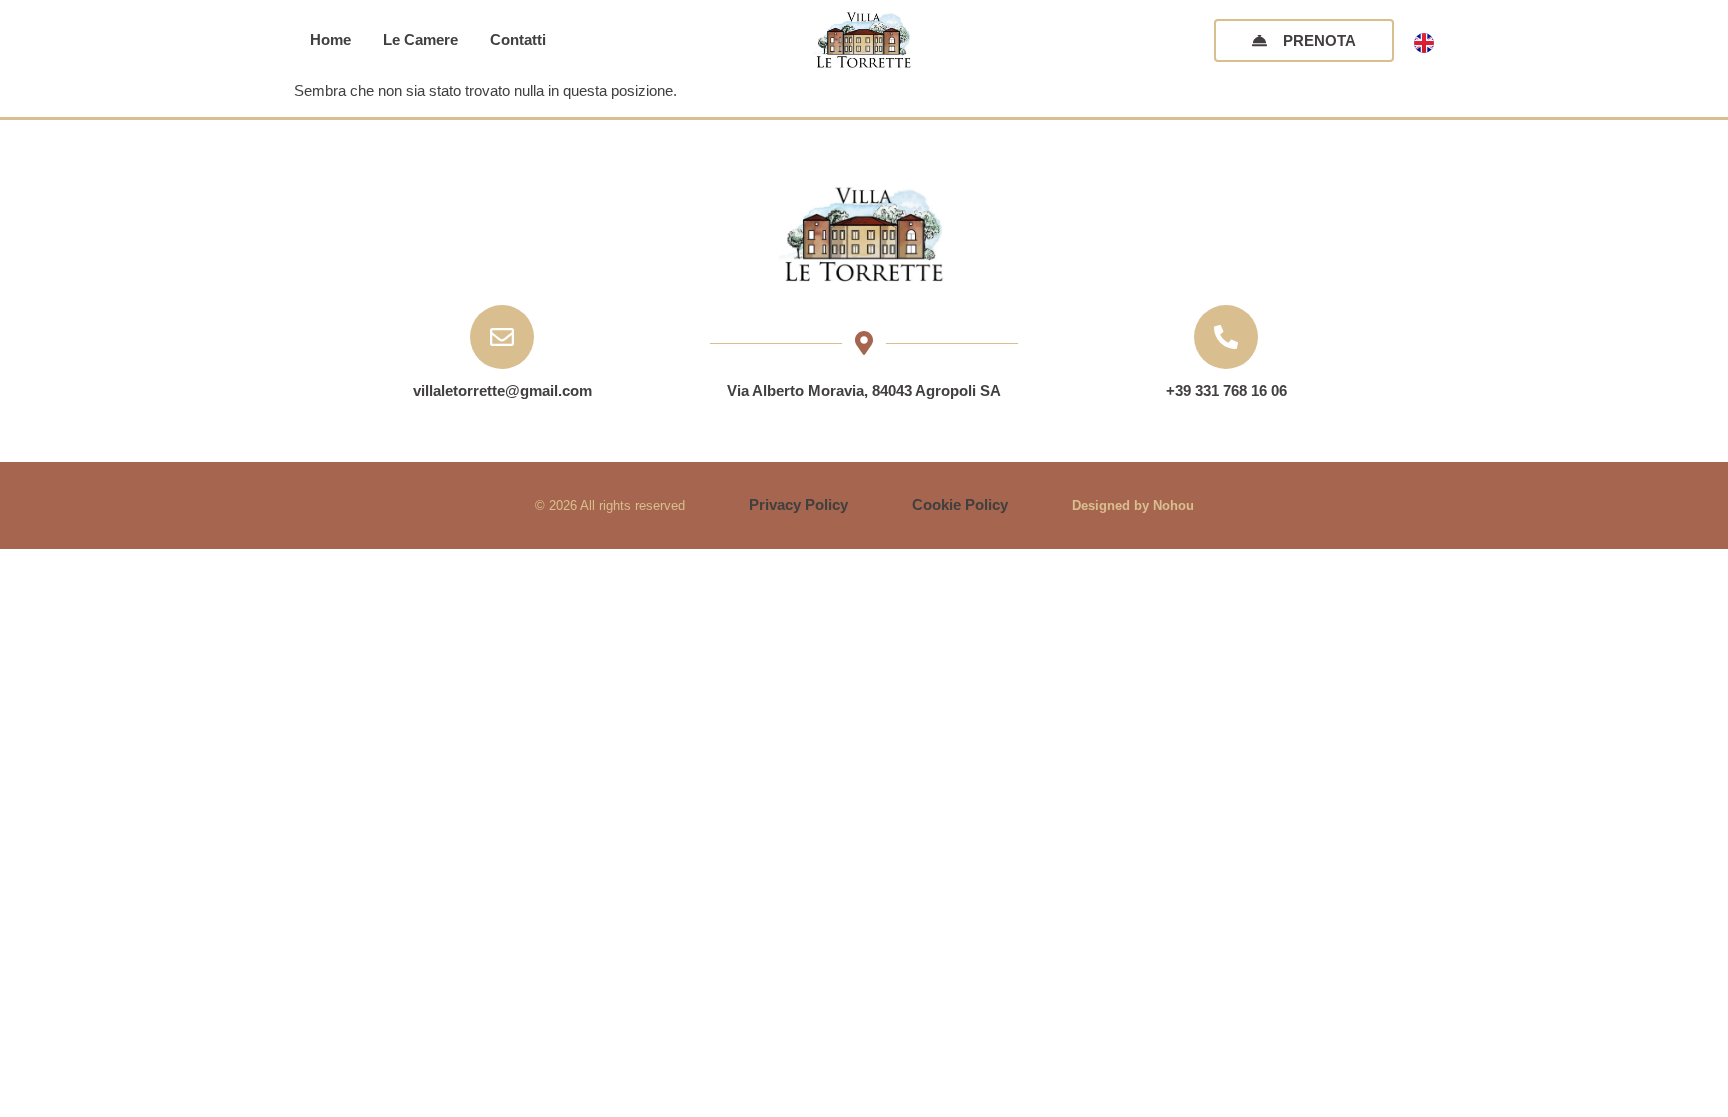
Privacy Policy (798, 504)
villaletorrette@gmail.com (502, 390)
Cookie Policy (960, 504)
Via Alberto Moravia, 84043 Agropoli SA (864, 390)
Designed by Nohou (1133, 505)
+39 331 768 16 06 (1226, 390)
